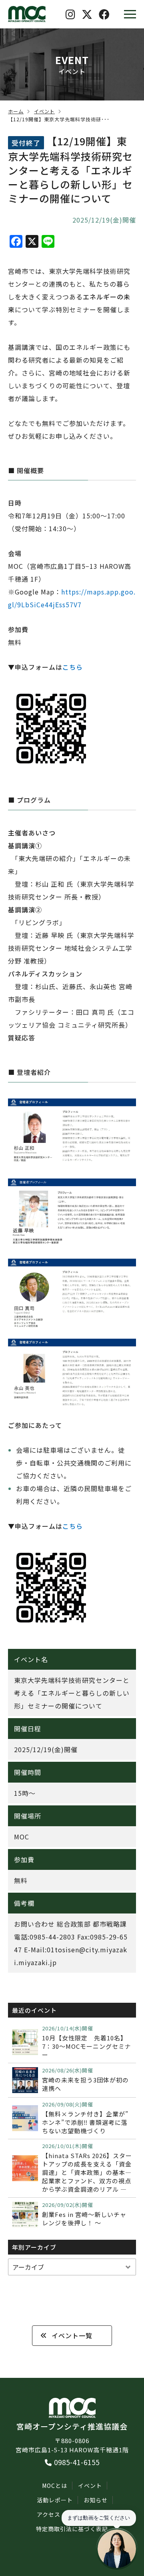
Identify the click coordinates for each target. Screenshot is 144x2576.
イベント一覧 (72, 2335)
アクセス (49, 2514)
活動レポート (55, 2500)
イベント (44, 111)
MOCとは (55, 2486)
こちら (73, 667)
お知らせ (96, 2500)
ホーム (16, 111)
